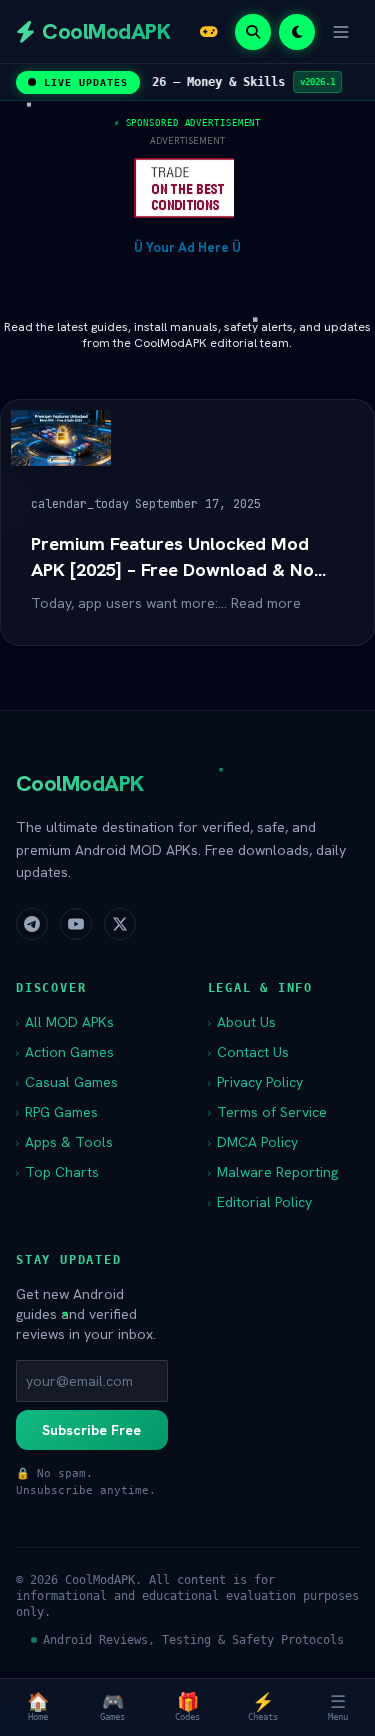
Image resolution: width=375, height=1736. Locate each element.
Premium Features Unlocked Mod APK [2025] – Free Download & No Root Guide (172, 557)
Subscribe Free (91, 1430)
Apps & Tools (64, 1142)
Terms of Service (267, 1112)
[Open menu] (341, 32)
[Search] (253, 32)
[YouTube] (76, 924)
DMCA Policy (253, 1142)
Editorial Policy (260, 1202)
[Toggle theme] (297, 32)
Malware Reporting (273, 1172)
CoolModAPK (80, 783)
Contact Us (248, 1052)
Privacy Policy (255, 1082)
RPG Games (57, 1112)
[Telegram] (32, 924)
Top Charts (57, 1172)
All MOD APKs (65, 1022)
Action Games (65, 1052)
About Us (242, 1022)
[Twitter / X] (120, 924)
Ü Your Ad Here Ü (187, 247)
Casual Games (67, 1082)
